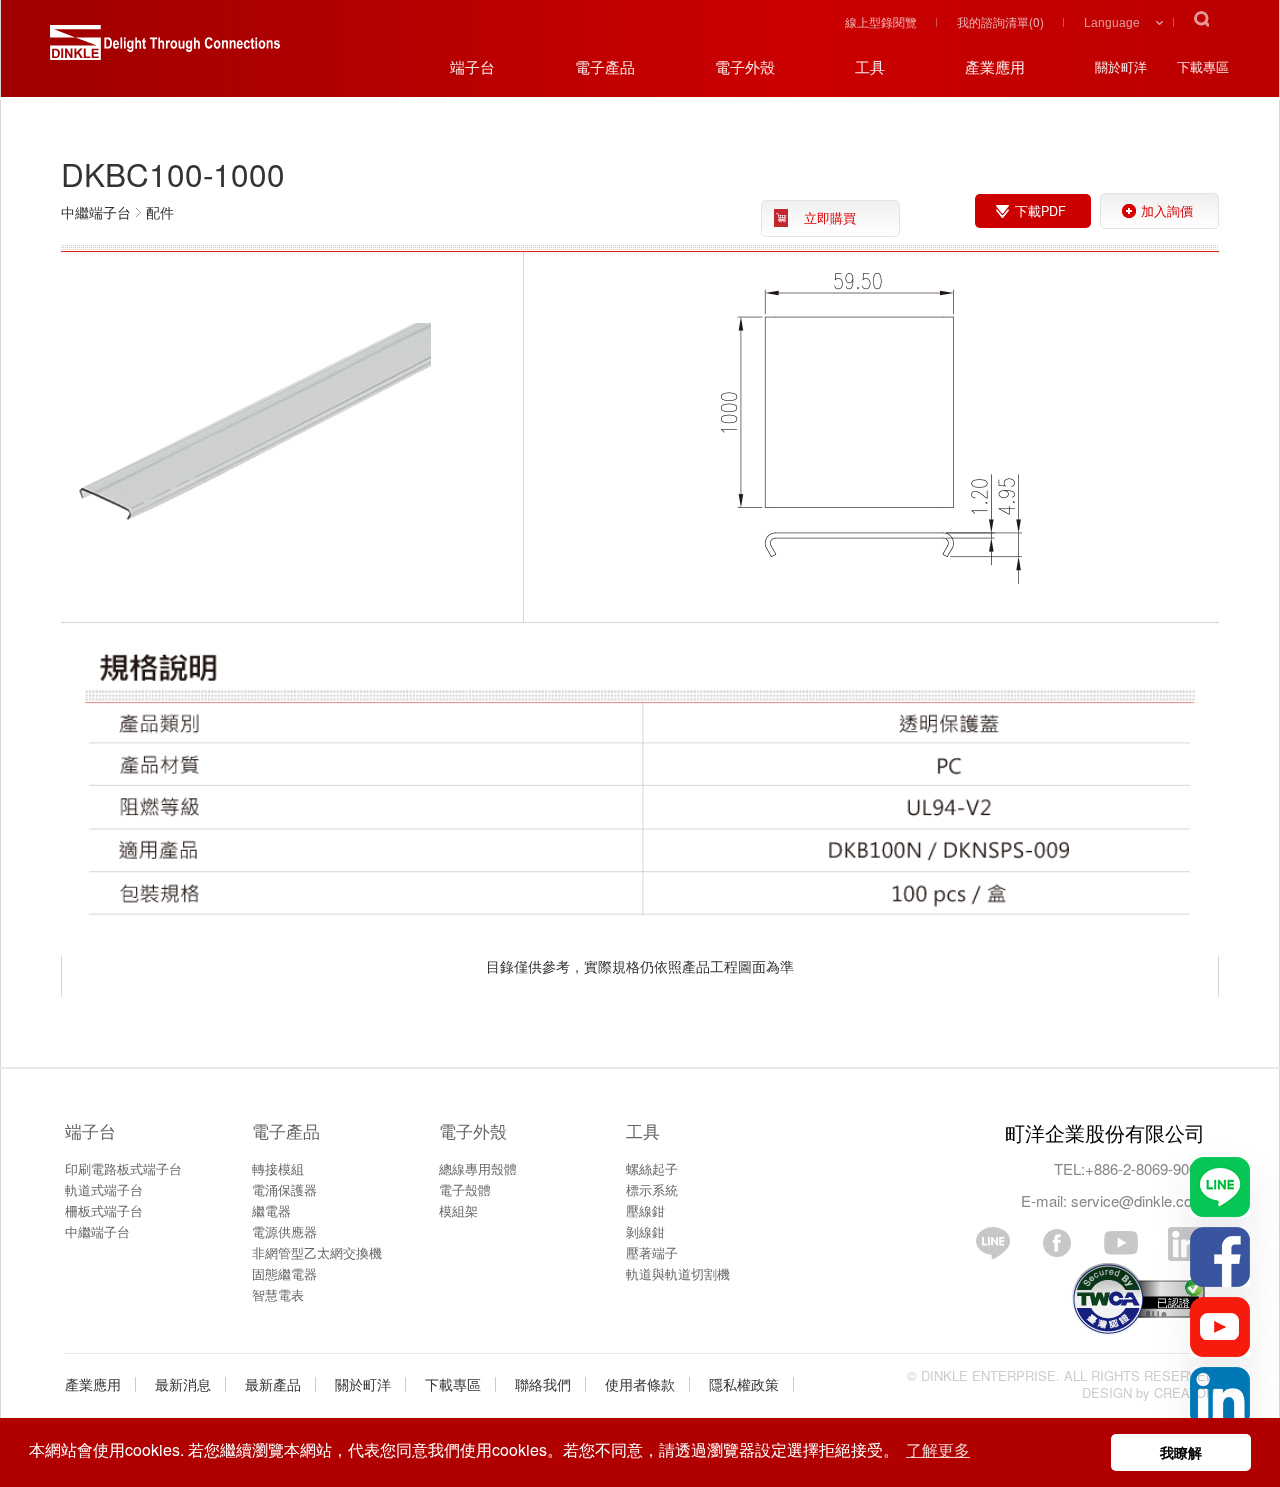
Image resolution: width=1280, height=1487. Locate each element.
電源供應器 (284, 1231)
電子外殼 (473, 1130)
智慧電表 (278, 1294)
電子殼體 (465, 1189)
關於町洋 (363, 1384)
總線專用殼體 (478, 1168)
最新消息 (183, 1384)
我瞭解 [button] (1181, 1452)
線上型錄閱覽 (881, 21)
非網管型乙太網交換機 (317, 1252)
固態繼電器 (284, 1273)
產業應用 (93, 1384)
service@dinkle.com (1138, 1200)
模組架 (458, 1210)
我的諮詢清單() (1000, 21)
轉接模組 (278, 1168)
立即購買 (830, 218)
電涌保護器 (284, 1189)
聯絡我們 (543, 1384)
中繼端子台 (97, 1231)
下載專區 (453, 1384)
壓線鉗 (645, 1210)
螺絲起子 (652, 1168)
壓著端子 (652, 1252)
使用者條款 (640, 1384)
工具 (643, 1130)
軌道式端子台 (104, 1189)
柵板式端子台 (104, 1210)
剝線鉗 (645, 1231)
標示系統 (652, 1189)
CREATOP (1184, 1392)
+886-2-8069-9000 (1145, 1168)
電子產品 (286, 1130)
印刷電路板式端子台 (123, 1168)
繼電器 (271, 1210)
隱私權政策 (744, 1384)
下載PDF (1040, 211)
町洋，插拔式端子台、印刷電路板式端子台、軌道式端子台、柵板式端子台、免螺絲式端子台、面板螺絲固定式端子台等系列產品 (165, 50)
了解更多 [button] (938, 1449)
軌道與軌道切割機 (678, 1273)
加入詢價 (1167, 211)
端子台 (90, 1130)
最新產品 (273, 1384)
